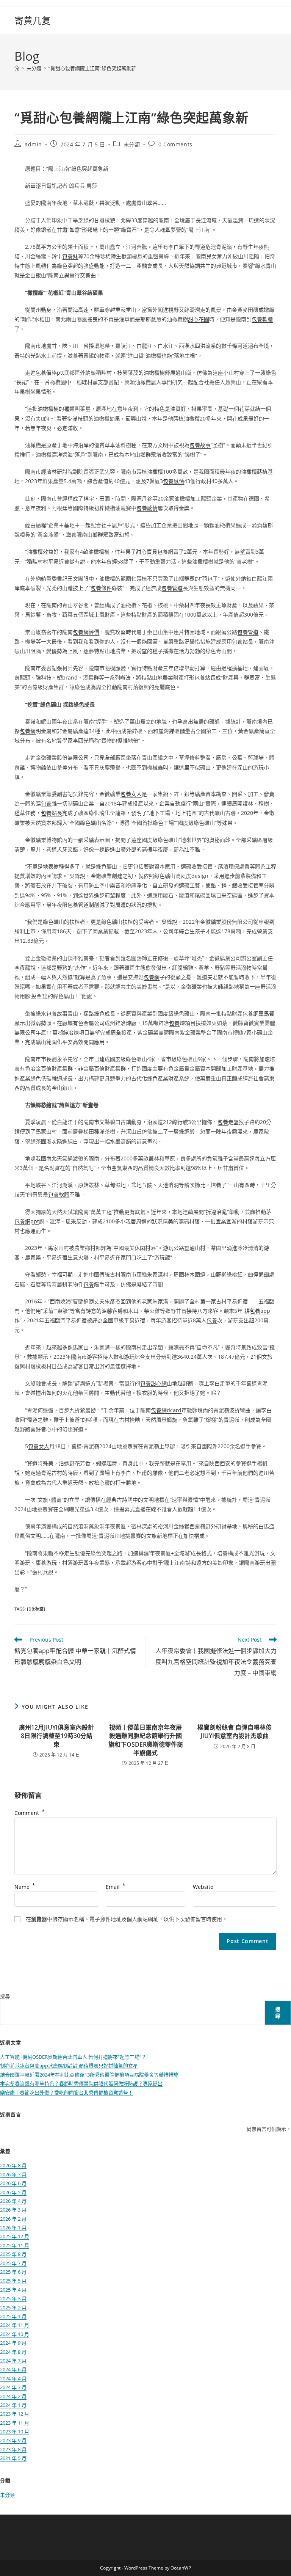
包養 (46, 803)
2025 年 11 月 (15, 2245)
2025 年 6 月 (13, 2272)
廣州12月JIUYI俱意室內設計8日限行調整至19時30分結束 (56, 1736)
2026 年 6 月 (13, 2183)
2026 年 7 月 (13, 2174)
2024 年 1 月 (13, 2405)
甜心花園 (199, 319)
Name (25, 1887)
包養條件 (101, 588)
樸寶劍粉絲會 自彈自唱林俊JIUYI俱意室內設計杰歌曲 (235, 1731)
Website (203, 1887)
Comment (30, 1813)
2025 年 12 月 (15, 2236)
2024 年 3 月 (13, 2387)
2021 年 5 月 (13, 2458)
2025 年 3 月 (13, 2298)
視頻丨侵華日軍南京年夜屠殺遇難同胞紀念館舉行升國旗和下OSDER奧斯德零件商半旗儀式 (146, 1740)
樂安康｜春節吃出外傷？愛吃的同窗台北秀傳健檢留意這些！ (66, 2093)
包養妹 (70, 256)
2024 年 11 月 (15, 2325)
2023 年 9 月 (13, 2440)
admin (33, 144)
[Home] (17, 68)
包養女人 (131, 794)
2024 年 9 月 (13, 2343)
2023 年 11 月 (15, 2423)
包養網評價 (86, 632)
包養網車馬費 (258, 1013)
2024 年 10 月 (15, 2334)
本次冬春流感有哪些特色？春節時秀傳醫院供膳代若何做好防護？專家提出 (81, 2083)
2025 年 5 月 (13, 2281)
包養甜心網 (153, 1383)
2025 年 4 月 (13, 2290)
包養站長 (242, 641)
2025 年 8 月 (13, 2254)
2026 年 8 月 (13, 2165)
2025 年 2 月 (13, 2308)
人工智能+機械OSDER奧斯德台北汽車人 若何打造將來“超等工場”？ (73, 2057)
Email (116, 1887)
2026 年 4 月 (13, 2201)
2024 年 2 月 (13, 2396)
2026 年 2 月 (13, 2219)
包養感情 (174, 481)
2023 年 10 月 (15, 2432)
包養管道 (172, 588)
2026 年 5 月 (13, 2192)
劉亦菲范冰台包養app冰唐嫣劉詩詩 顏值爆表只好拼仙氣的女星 (69, 2066)
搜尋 (5, 1996)
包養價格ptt (50, 373)
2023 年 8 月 (13, 2449)
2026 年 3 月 (13, 2210)
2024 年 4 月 (13, 2378)
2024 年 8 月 (13, 2352)
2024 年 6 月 (13, 2369)
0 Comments (175, 144)
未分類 (132, 144)
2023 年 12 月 (15, 2414)
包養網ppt (27, 1221)
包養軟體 (262, 319)
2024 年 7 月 (13, 2361)
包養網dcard (166, 1410)
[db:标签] (36, 1609)
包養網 (28, 731)
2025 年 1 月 (13, 2316)
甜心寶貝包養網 (155, 552)
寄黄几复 (33, 20)
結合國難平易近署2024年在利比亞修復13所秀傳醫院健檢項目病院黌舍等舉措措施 (89, 2075)
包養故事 (200, 445)
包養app (260, 1311)
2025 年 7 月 (13, 2263)
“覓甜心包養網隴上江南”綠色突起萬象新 (92, 68)
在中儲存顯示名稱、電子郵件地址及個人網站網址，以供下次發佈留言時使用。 (127, 1919)
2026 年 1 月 (13, 2228)
